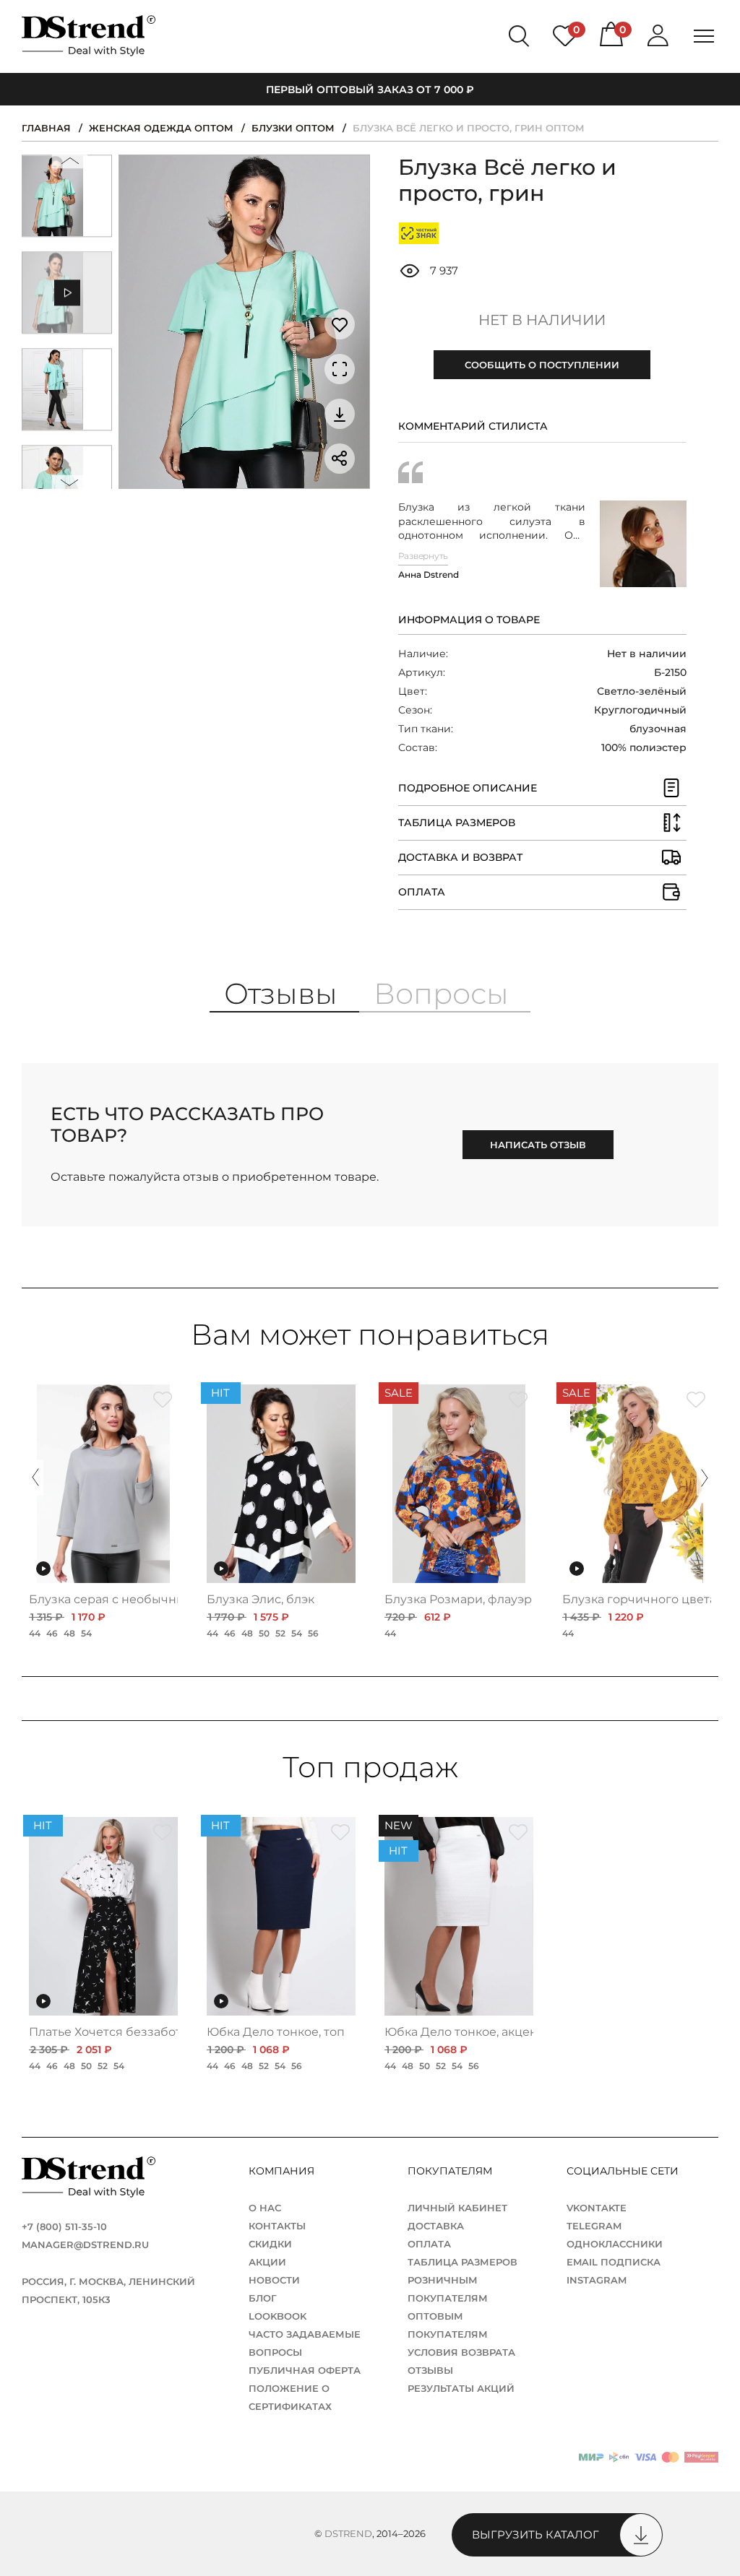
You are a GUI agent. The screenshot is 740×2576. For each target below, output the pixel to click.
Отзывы (430, 2370)
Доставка (436, 2226)
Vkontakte (597, 2208)
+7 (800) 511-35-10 (64, 2226)
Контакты (277, 2226)
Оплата (429, 2244)
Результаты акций (461, 2388)
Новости (274, 2280)
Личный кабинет (457, 2208)
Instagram (597, 2280)
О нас (265, 2208)
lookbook (277, 2316)
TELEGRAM (594, 2226)
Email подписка (614, 2262)
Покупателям (451, 2171)
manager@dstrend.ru (85, 2245)
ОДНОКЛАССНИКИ (615, 2244)
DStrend (348, 2533)
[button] (69, 164)
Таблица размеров (462, 2262)
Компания (283, 2171)
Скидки (270, 2244)
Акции (267, 2262)
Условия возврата (461, 2352)
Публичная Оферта (305, 2370)
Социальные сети (624, 2171)
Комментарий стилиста (473, 426)
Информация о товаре (469, 620)
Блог (263, 2298)
